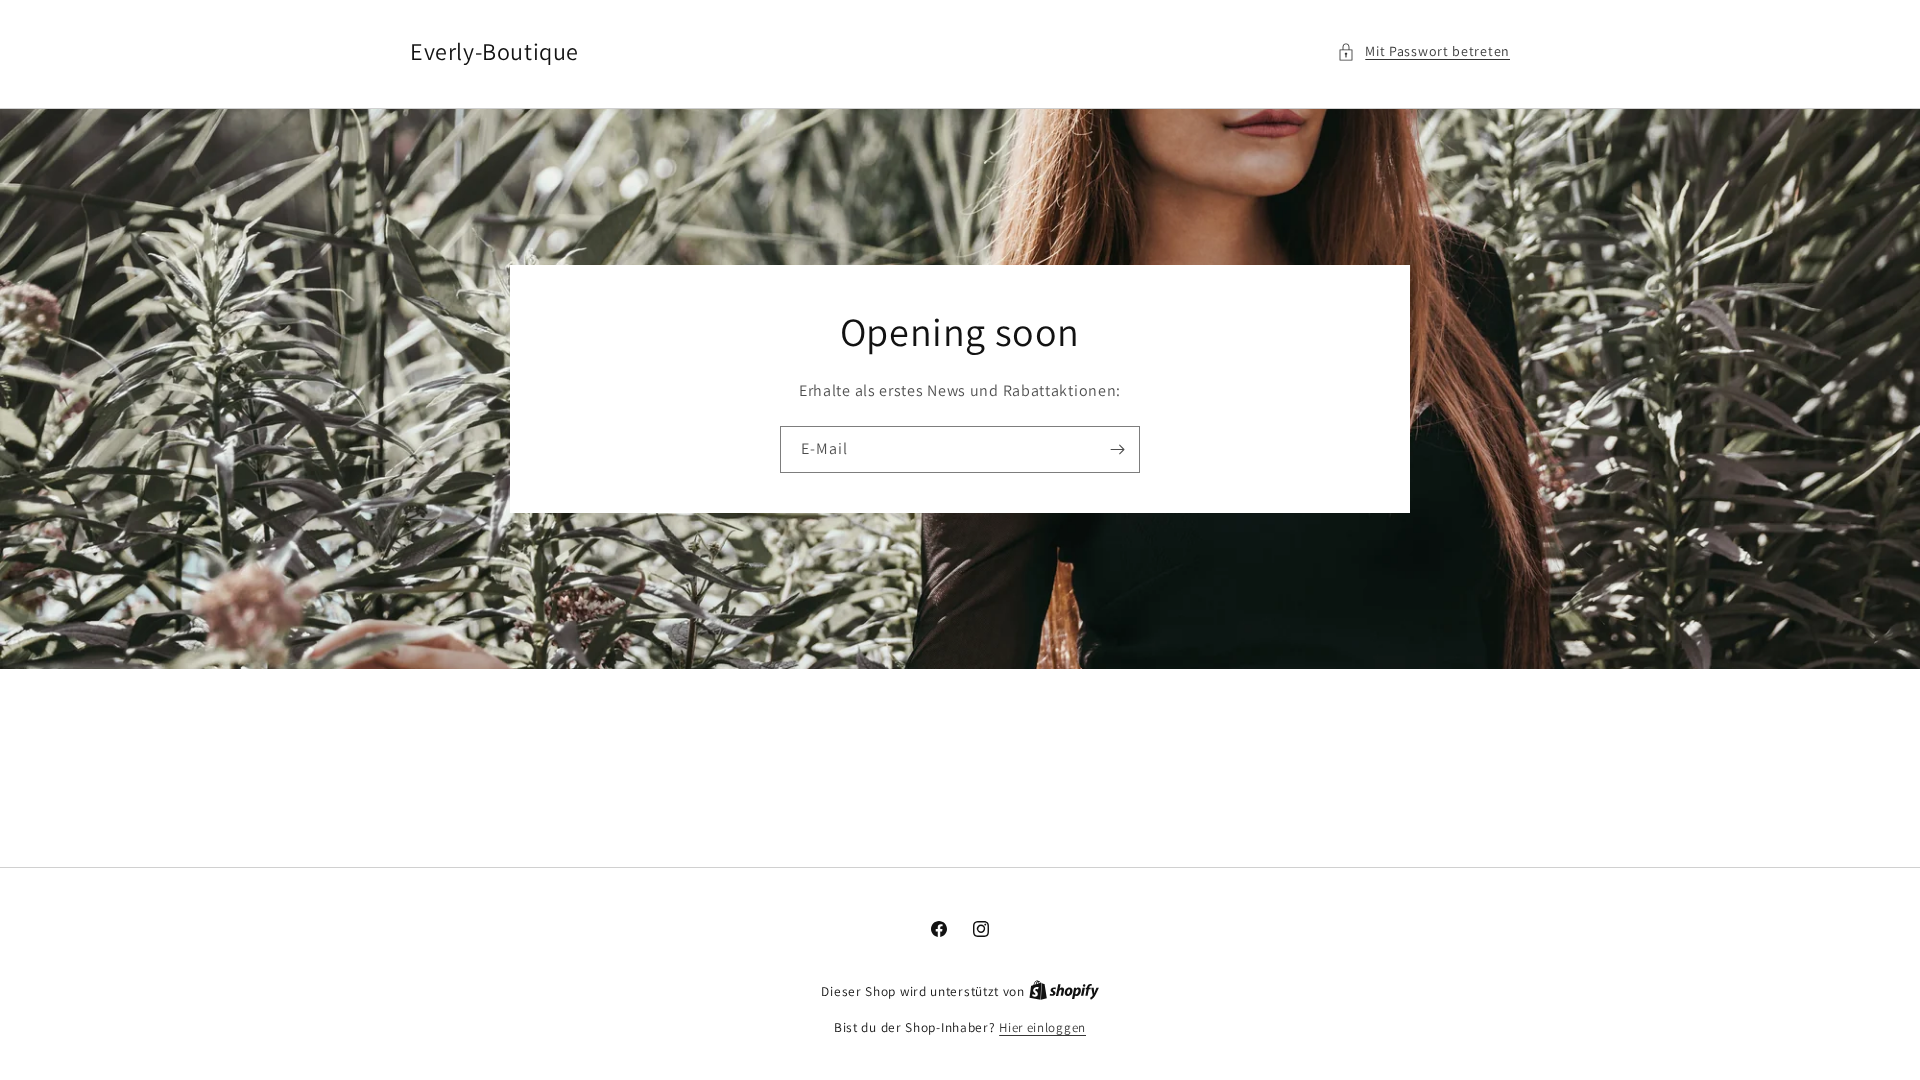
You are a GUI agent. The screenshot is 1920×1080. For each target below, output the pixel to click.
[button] (1423, 51)
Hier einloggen (1042, 1027)
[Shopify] (1064, 991)
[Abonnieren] (1117, 449)
